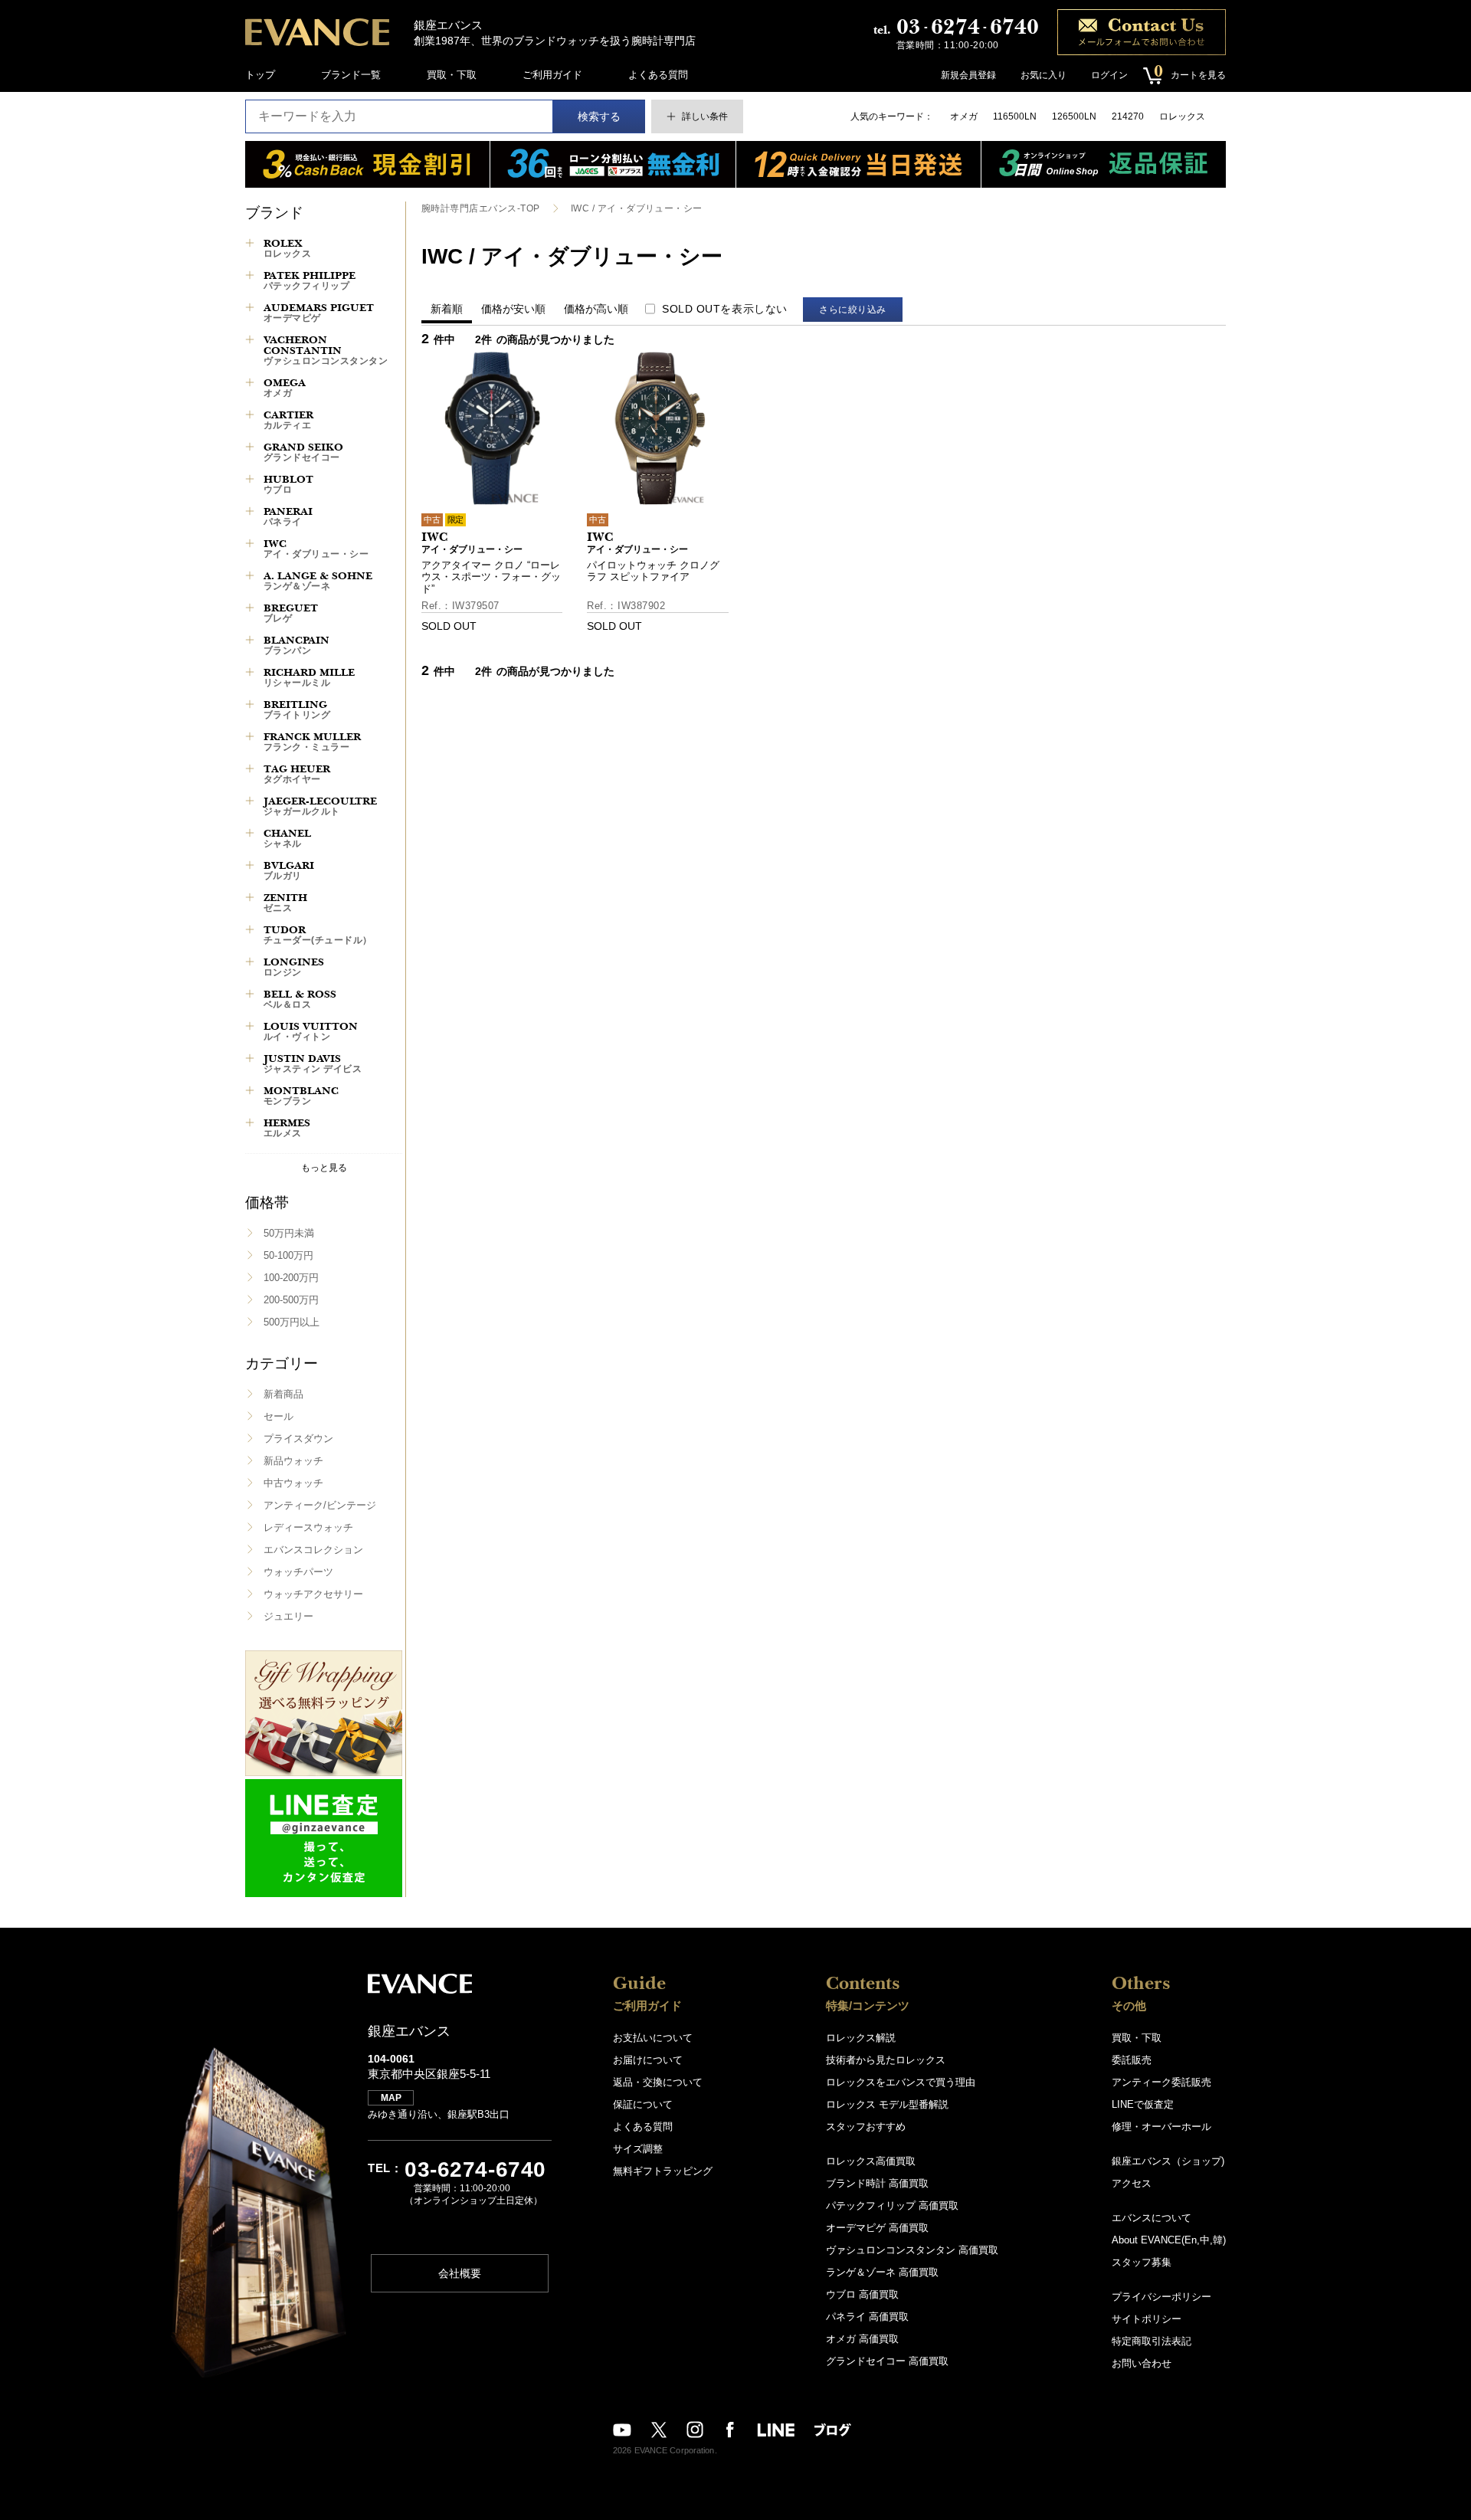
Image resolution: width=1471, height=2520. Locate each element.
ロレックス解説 (861, 2038)
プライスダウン (298, 1439)
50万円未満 (289, 1233)
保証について (643, 2104)
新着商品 (283, 1394)
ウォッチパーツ (298, 1572)
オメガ (964, 116)
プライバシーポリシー (1161, 2297)
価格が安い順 (513, 309)
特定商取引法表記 (1152, 2341)
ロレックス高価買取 (871, 2161)
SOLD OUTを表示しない (725, 309)
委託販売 (1132, 2060)
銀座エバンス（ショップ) (1168, 2161)
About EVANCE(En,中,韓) (1169, 2240)
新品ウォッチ (293, 1461)
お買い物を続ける (689, 1275)
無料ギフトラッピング (663, 2171)
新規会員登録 (968, 75)
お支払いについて (653, 2038)
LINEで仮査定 (1143, 2104)
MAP (391, 2098)
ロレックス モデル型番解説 (887, 2104)
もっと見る (324, 1167)
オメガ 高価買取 (862, 2339)
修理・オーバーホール (1161, 2127)
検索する (599, 116)
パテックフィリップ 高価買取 (892, 2205)
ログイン (1109, 75)
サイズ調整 (638, 2149)
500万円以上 (292, 1322)
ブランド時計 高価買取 (877, 2183)
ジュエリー (288, 1616)
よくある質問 (658, 75)
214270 (1128, 116)
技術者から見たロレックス (886, 2060)
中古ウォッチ (293, 1483)
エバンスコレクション (313, 1550)
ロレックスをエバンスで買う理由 (901, 2082)
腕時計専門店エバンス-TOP (481, 208)
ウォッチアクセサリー (313, 1594)
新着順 (447, 309)
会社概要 (460, 2273)
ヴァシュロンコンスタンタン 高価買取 (912, 2250)
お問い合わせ (1142, 2363)
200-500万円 (291, 1300)
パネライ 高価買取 (867, 2317)
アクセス (1132, 2183)
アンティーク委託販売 (1161, 2082)
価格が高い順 (596, 309)
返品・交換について (658, 2082)
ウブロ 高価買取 (862, 2294)
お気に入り (1043, 75)
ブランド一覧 (351, 75)
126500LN (1074, 116)
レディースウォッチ (308, 1527)
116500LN (1015, 116)
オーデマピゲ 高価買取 (877, 2228)
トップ (260, 75)
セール (278, 1416)
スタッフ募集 (1142, 2262)
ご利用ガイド (552, 75)
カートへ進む (793, 1275)
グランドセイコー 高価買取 (887, 2361)
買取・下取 (452, 75)
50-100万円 (288, 1255)
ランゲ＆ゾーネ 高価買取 (882, 2272)
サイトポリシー (1147, 2319)
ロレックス (1182, 116)
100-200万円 (291, 1278)
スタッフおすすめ (866, 2127)
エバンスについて (1152, 2218)
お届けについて (648, 2060)
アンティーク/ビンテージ (320, 1505)
